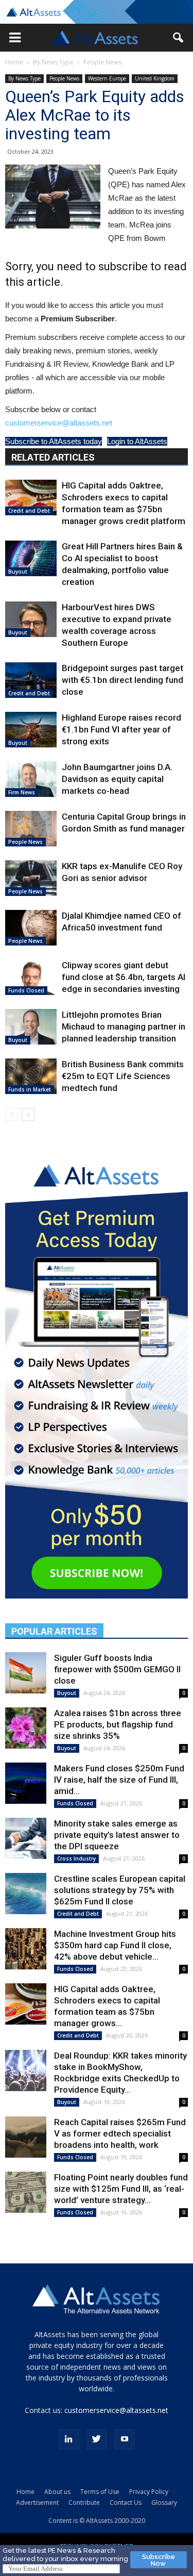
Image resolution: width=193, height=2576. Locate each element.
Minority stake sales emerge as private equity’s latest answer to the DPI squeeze (117, 1835)
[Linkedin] (69, 2439)
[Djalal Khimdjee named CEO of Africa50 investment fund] (31, 928)
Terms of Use (100, 2492)
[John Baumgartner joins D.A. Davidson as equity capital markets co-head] (31, 779)
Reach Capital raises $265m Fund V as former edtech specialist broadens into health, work (120, 2133)
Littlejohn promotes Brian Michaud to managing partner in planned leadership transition (124, 1026)
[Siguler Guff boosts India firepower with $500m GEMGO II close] (26, 1673)
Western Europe (107, 78)
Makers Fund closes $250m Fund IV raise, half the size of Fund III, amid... (119, 1780)
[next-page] (28, 1114)
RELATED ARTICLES (53, 457)
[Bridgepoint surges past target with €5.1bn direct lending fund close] (31, 680)
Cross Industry (76, 1858)
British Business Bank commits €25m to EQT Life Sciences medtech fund (123, 1076)
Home (14, 62)
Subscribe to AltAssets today (54, 441)
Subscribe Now (159, 2560)
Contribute (84, 2502)
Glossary (164, 2502)
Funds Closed (26, 990)
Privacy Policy (149, 2492)
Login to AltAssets (137, 441)
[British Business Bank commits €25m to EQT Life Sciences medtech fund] (31, 1076)
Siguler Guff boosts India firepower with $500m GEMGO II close (117, 1669)
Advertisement (37, 2502)
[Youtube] (125, 2439)
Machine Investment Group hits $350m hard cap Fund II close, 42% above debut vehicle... (115, 1945)
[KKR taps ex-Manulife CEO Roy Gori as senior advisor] (31, 878)
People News (102, 62)
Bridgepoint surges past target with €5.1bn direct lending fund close (122, 680)
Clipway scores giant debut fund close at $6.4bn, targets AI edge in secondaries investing (124, 977)
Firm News (22, 792)
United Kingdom (155, 78)
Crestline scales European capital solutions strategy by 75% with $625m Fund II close (120, 1890)
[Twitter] (97, 2439)
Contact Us (126, 2502)
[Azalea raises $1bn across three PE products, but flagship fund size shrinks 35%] (26, 1728)
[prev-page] (12, 1114)
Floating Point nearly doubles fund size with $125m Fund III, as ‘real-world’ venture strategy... (121, 2189)
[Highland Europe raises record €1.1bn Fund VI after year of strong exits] (31, 730)
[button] (15, 38)
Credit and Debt (29, 511)
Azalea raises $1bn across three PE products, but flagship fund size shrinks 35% (118, 1724)
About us (57, 2492)
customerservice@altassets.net (59, 423)
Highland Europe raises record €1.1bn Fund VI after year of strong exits (121, 729)
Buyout (18, 572)
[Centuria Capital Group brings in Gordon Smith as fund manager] (31, 829)
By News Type (53, 62)
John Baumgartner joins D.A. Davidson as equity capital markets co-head (117, 779)
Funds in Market (30, 1089)
